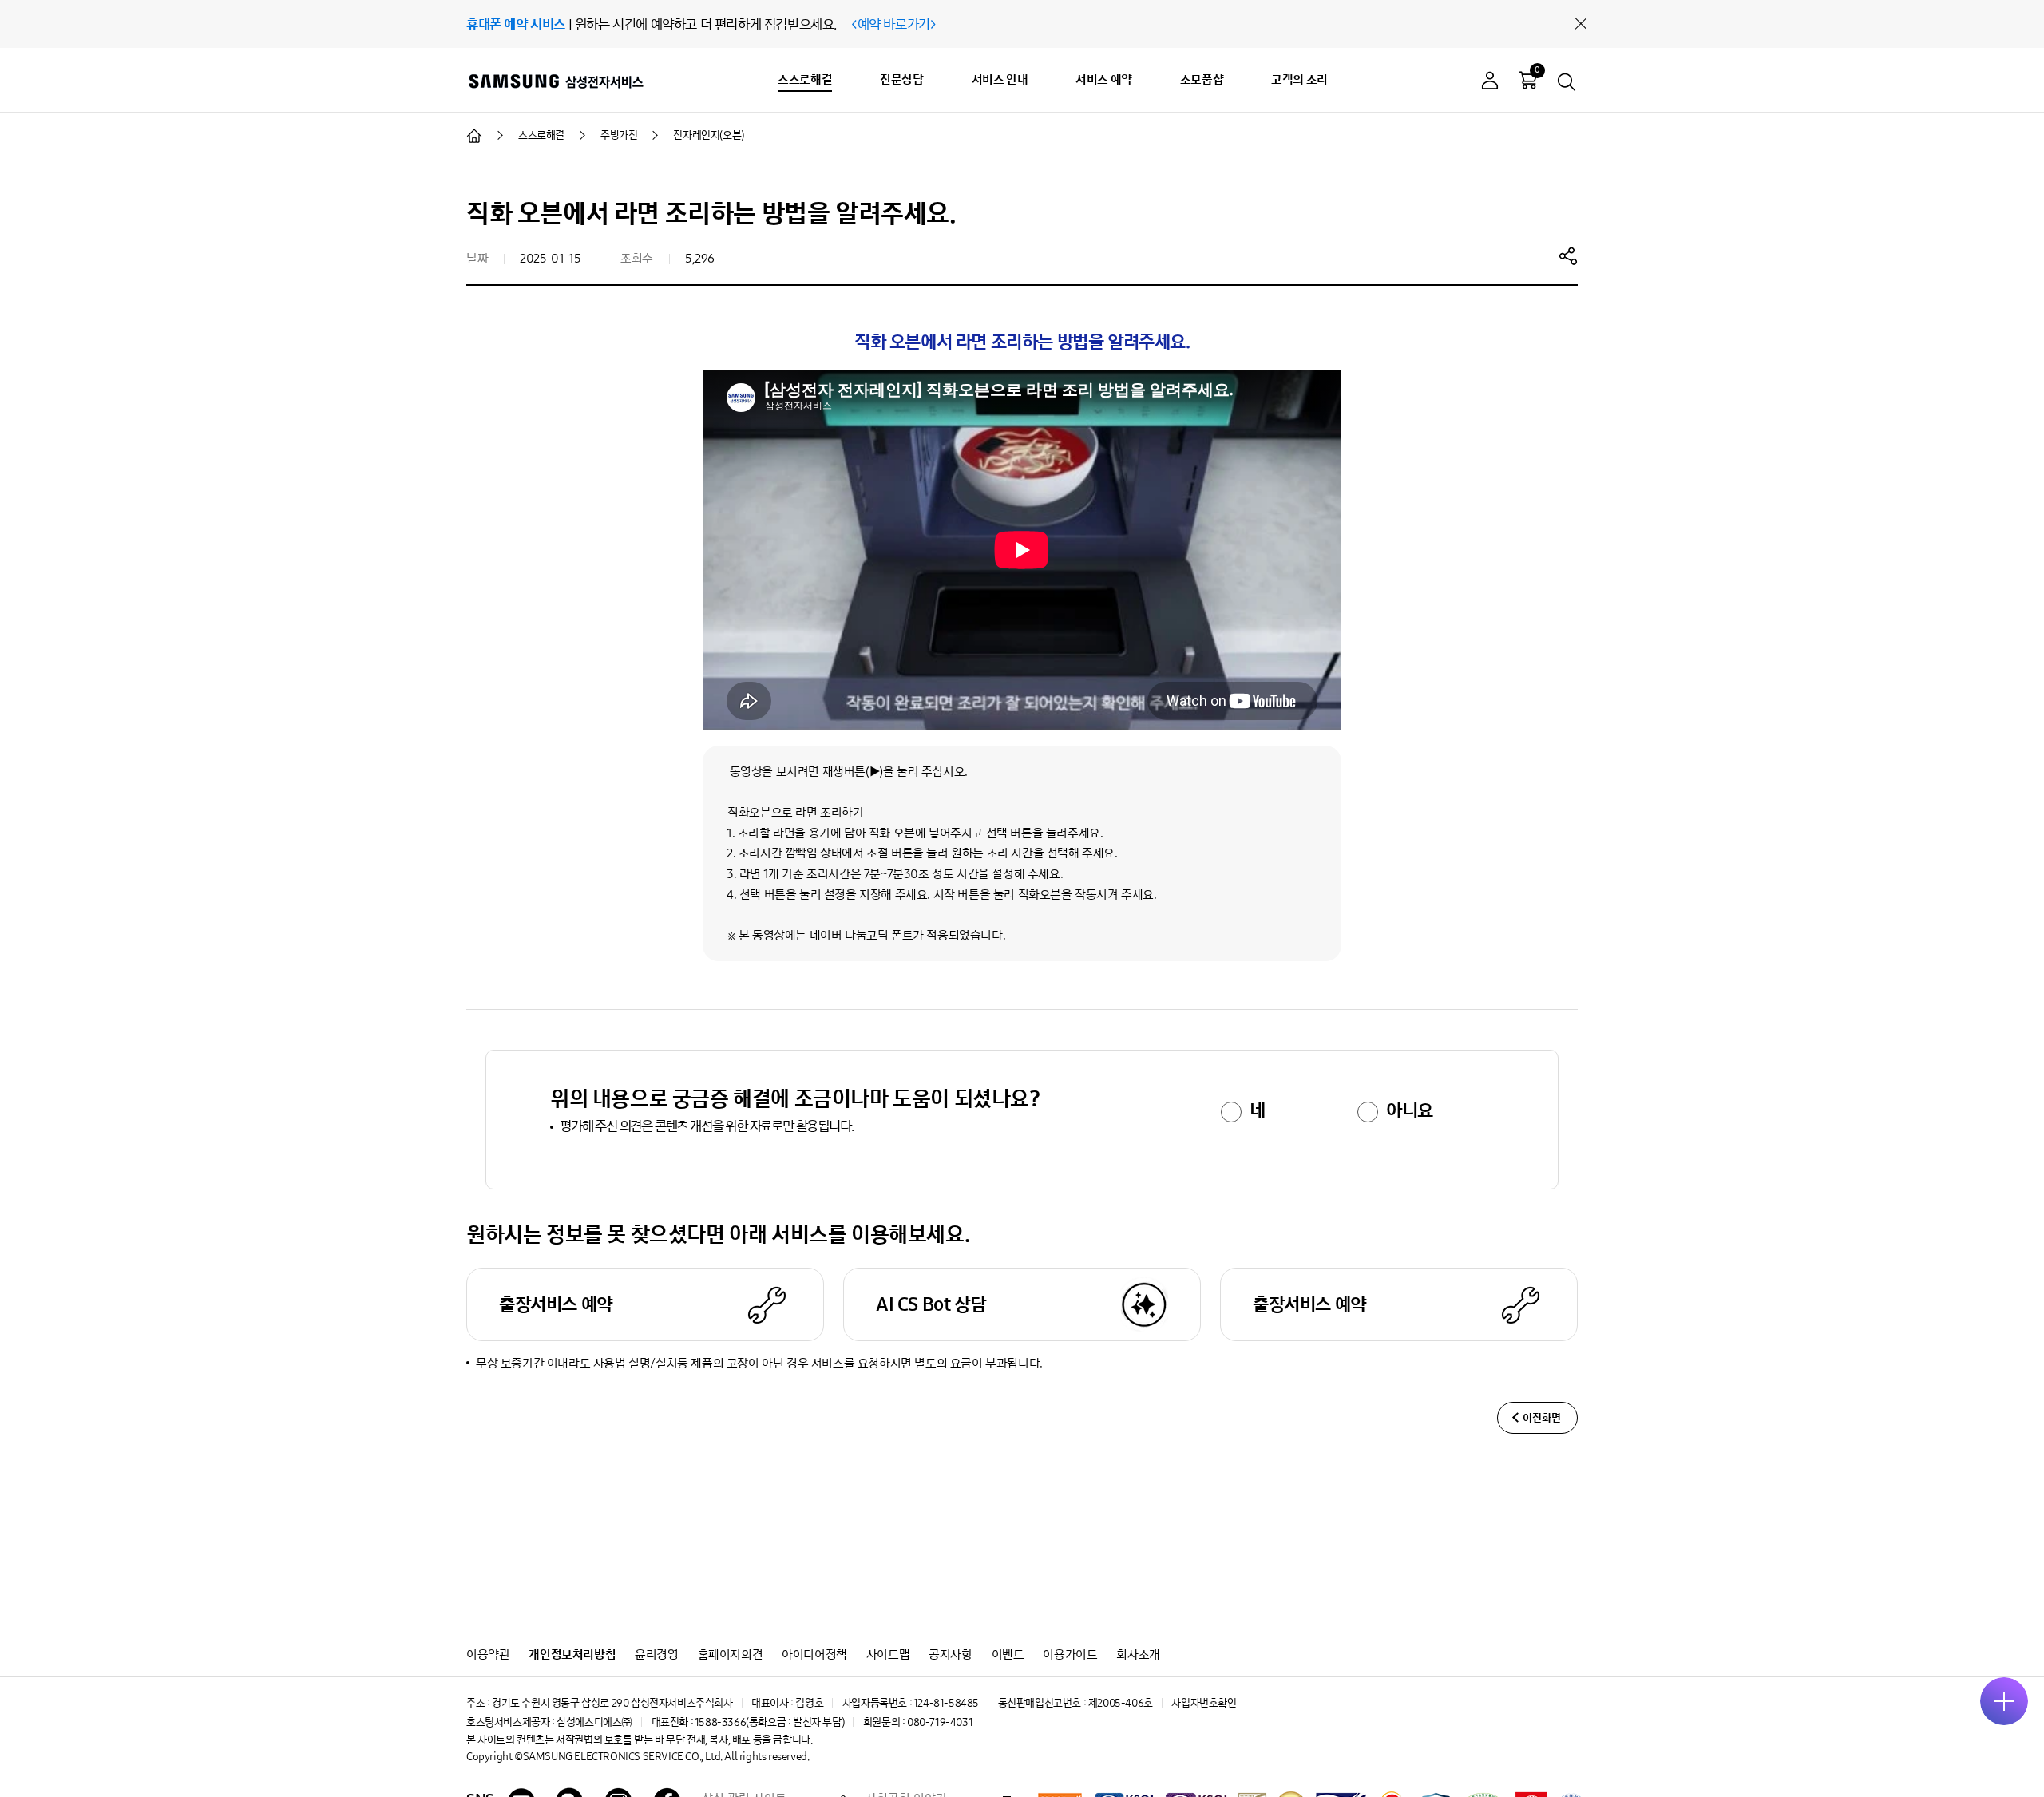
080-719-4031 (940, 1722)
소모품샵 (1202, 79)
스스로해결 (805, 79)
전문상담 (901, 79)
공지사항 (950, 1655)
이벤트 (1008, 1655)
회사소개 (1138, 1655)
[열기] (2004, 1701)
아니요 (1410, 1110)
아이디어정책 (814, 1655)
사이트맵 (888, 1655)
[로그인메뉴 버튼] (1490, 83)
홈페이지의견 (731, 1655)
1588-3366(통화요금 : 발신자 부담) (769, 1722)
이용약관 (488, 1655)
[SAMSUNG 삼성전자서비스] (555, 81)
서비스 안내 (1000, 79)
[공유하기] (1568, 255)
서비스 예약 (1104, 79)
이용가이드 (1070, 1655)
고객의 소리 (1299, 79)
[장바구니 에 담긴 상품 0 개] (1528, 80)
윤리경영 (656, 1655)
